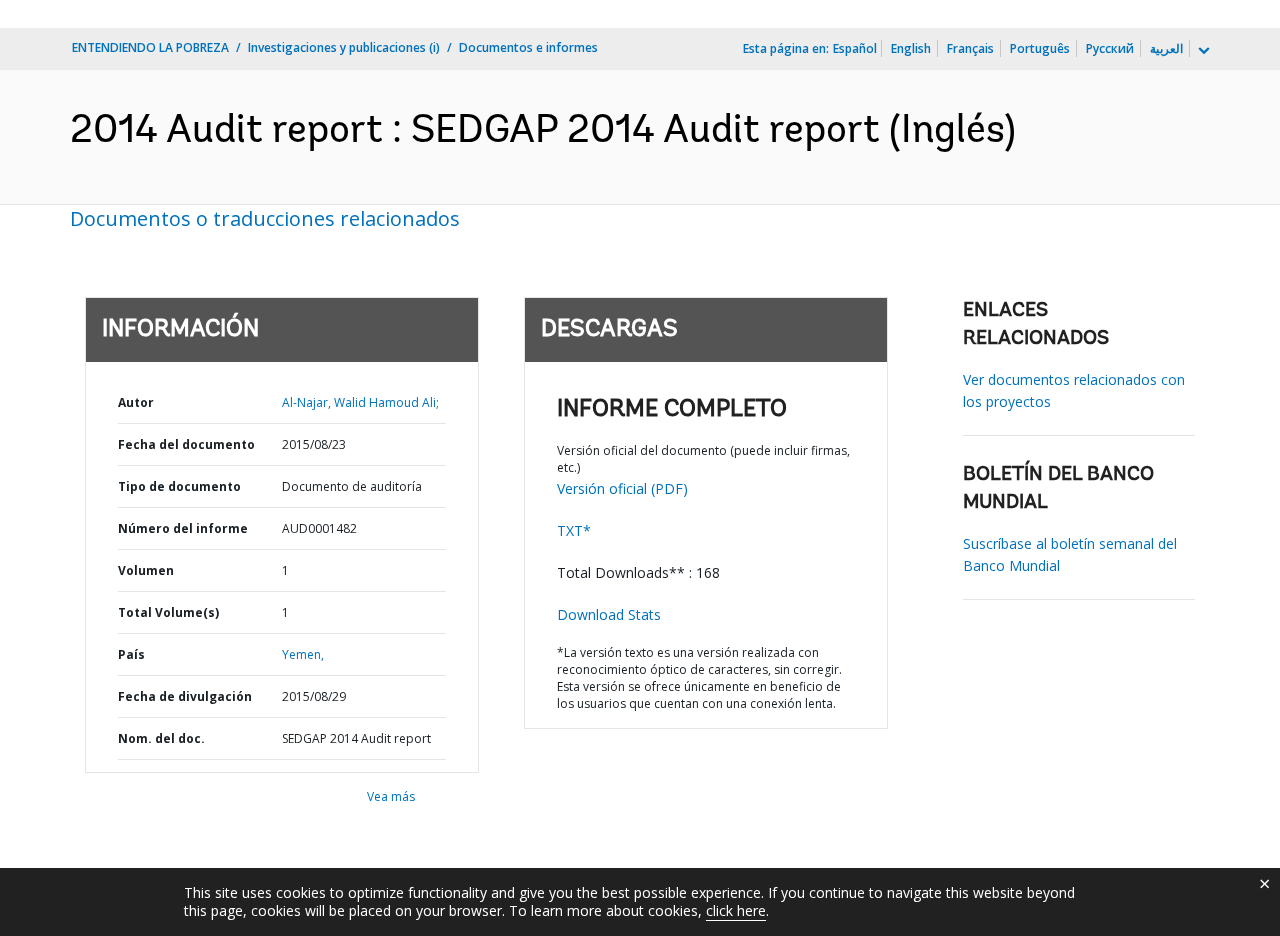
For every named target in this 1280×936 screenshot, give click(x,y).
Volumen (146, 570)
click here (736, 910)
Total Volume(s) (168, 612)
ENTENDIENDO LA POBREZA (150, 47)
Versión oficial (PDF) (622, 488)
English (911, 48)
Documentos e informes (528, 47)
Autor (136, 402)
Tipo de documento (179, 486)
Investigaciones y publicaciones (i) (344, 47)
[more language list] (1202, 51)
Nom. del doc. (161, 738)
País (131, 654)
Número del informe (183, 528)
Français (970, 48)
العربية (1166, 48)
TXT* (574, 530)
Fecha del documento (186, 444)
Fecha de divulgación (185, 696)
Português (1040, 48)
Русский (1110, 48)
